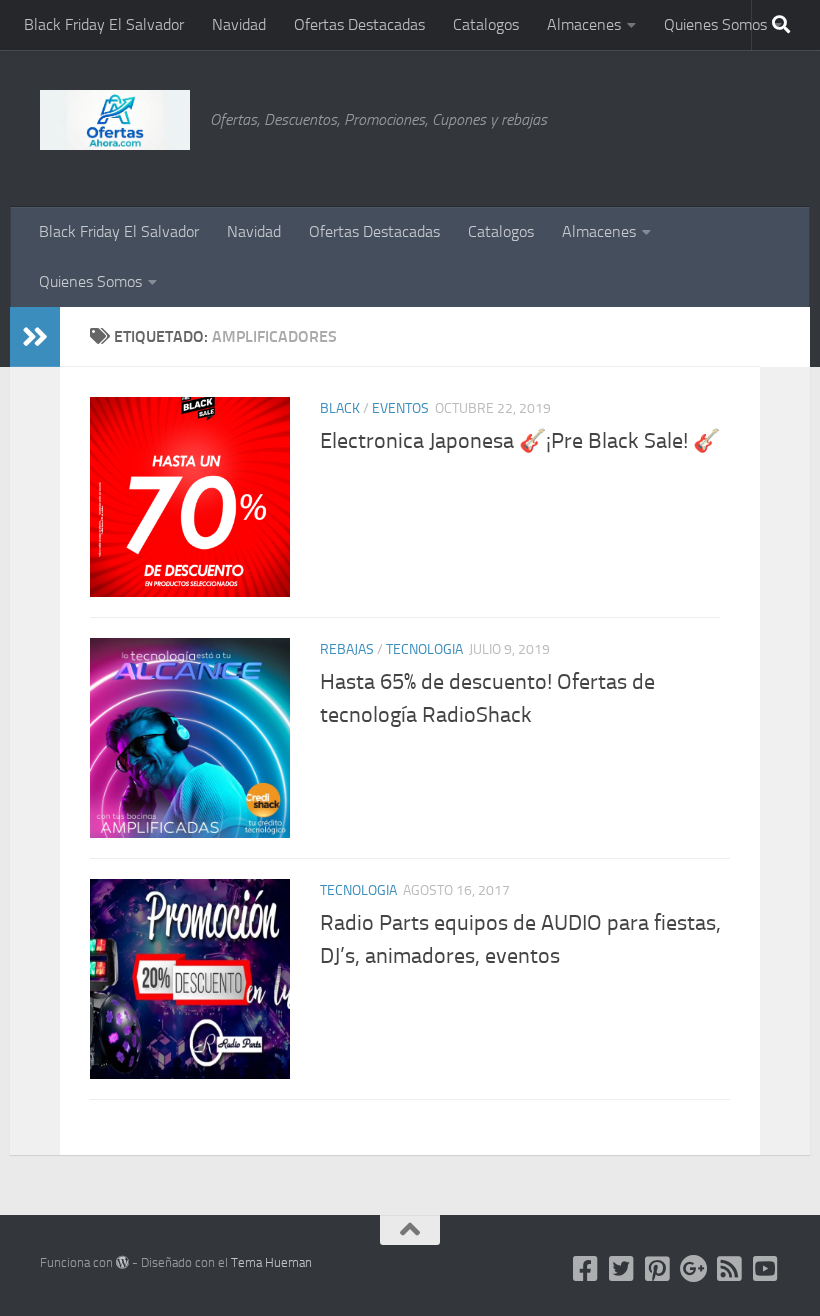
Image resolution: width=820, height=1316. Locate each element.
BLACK (340, 408)
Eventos (400, 408)
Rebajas (347, 649)
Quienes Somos (715, 24)
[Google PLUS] (694, 1269)
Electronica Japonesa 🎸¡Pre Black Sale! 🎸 (520, 441)
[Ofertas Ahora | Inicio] (115, 120)
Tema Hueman (271, 1262)
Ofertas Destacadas (359, 24)
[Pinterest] (658, 1269)
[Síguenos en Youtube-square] (766, 1269)
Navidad (239, 24)
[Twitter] (622, 1269)
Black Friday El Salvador (104, 24)
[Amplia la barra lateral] (35, 337)
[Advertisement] (680, 125)
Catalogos (486, 24)
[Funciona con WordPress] (122, 1262)
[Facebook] (586, 1269)
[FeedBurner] (730, 1269)
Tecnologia (424, 649)
